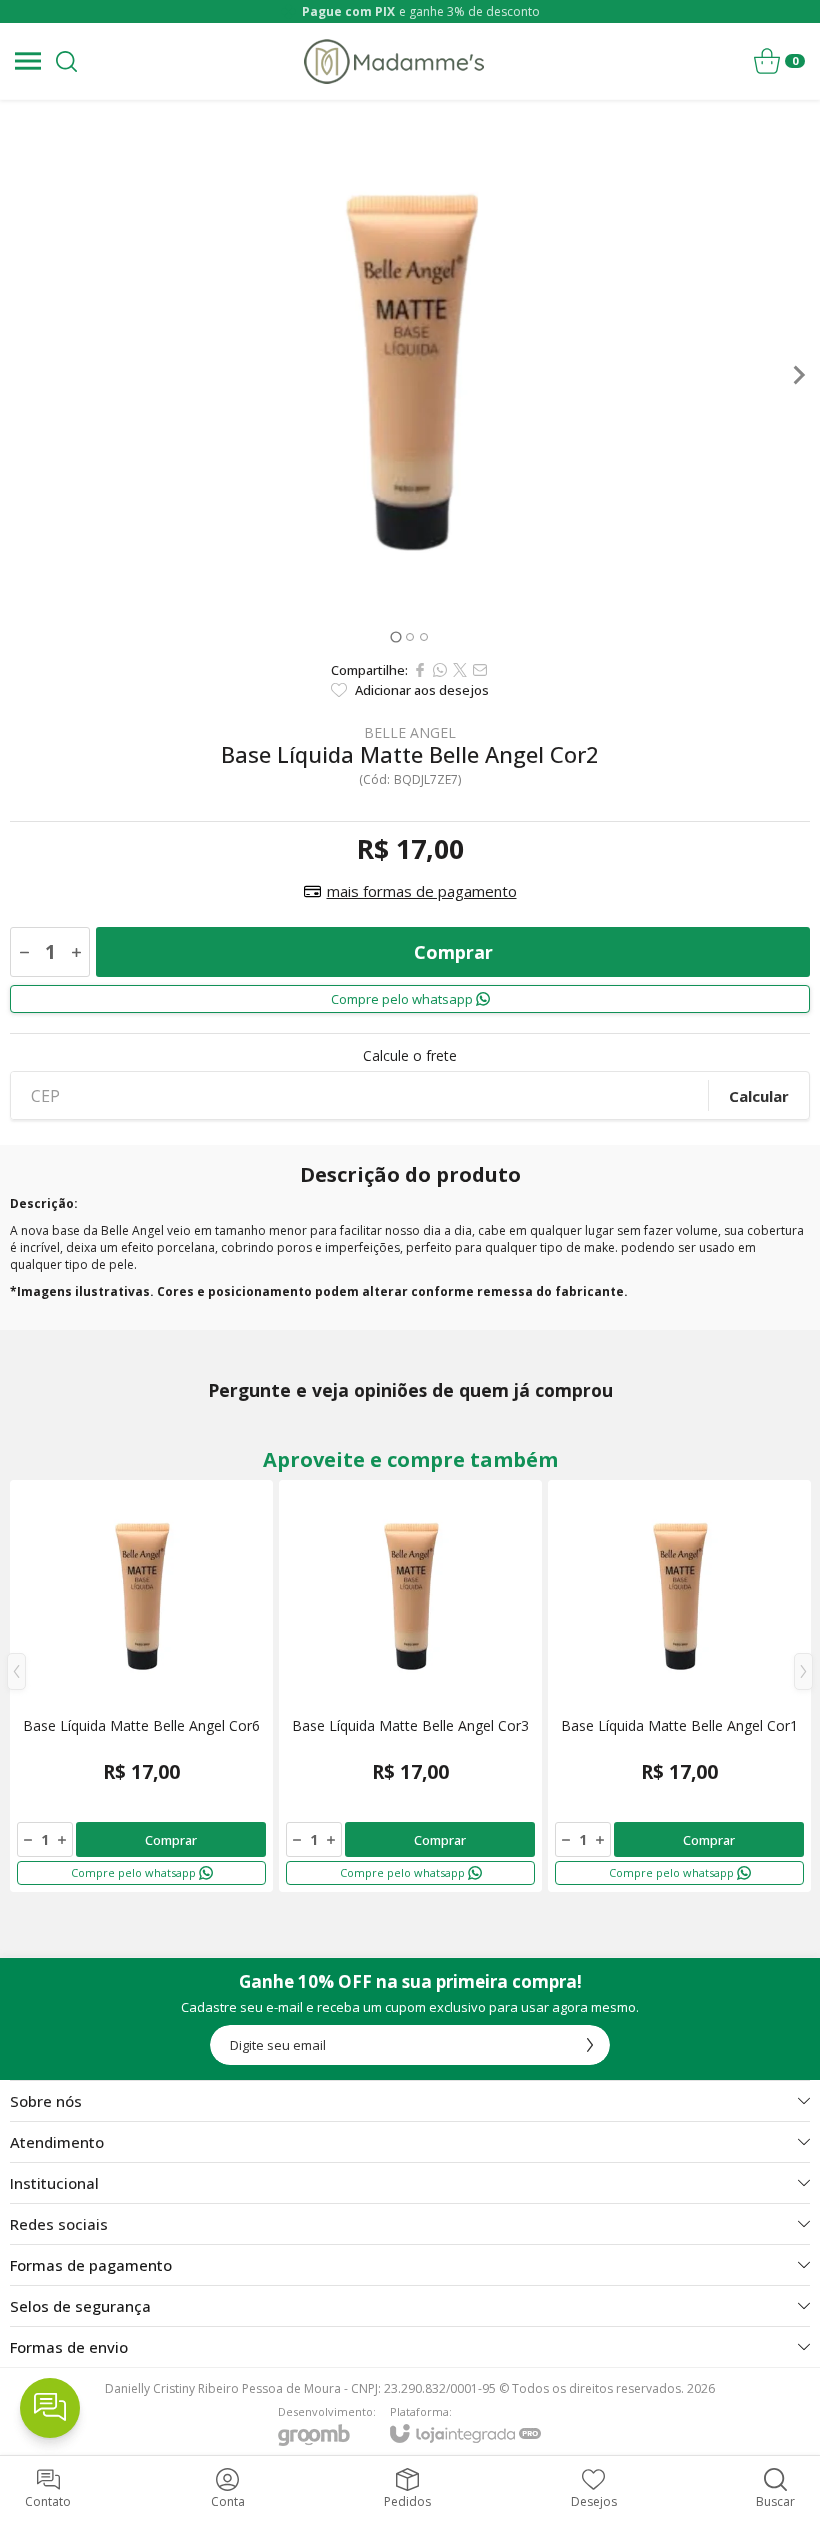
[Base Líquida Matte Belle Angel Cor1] (679, 1686)
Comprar (453, 952)
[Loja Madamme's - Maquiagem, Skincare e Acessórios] (394, 61)
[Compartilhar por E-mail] (480, 670)
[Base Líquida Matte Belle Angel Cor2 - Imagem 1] (410, 375)
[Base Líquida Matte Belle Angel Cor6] (141, 1686)
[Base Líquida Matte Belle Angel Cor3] (410, 1686)
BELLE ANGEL (410, 733)
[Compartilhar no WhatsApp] (440, 670)
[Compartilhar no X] (460, 670)
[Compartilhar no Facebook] (420, 670)
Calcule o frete (410, 1056)
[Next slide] (798, 375)
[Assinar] (590, 2045)
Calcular (759, 1096)
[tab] (395, 636)
